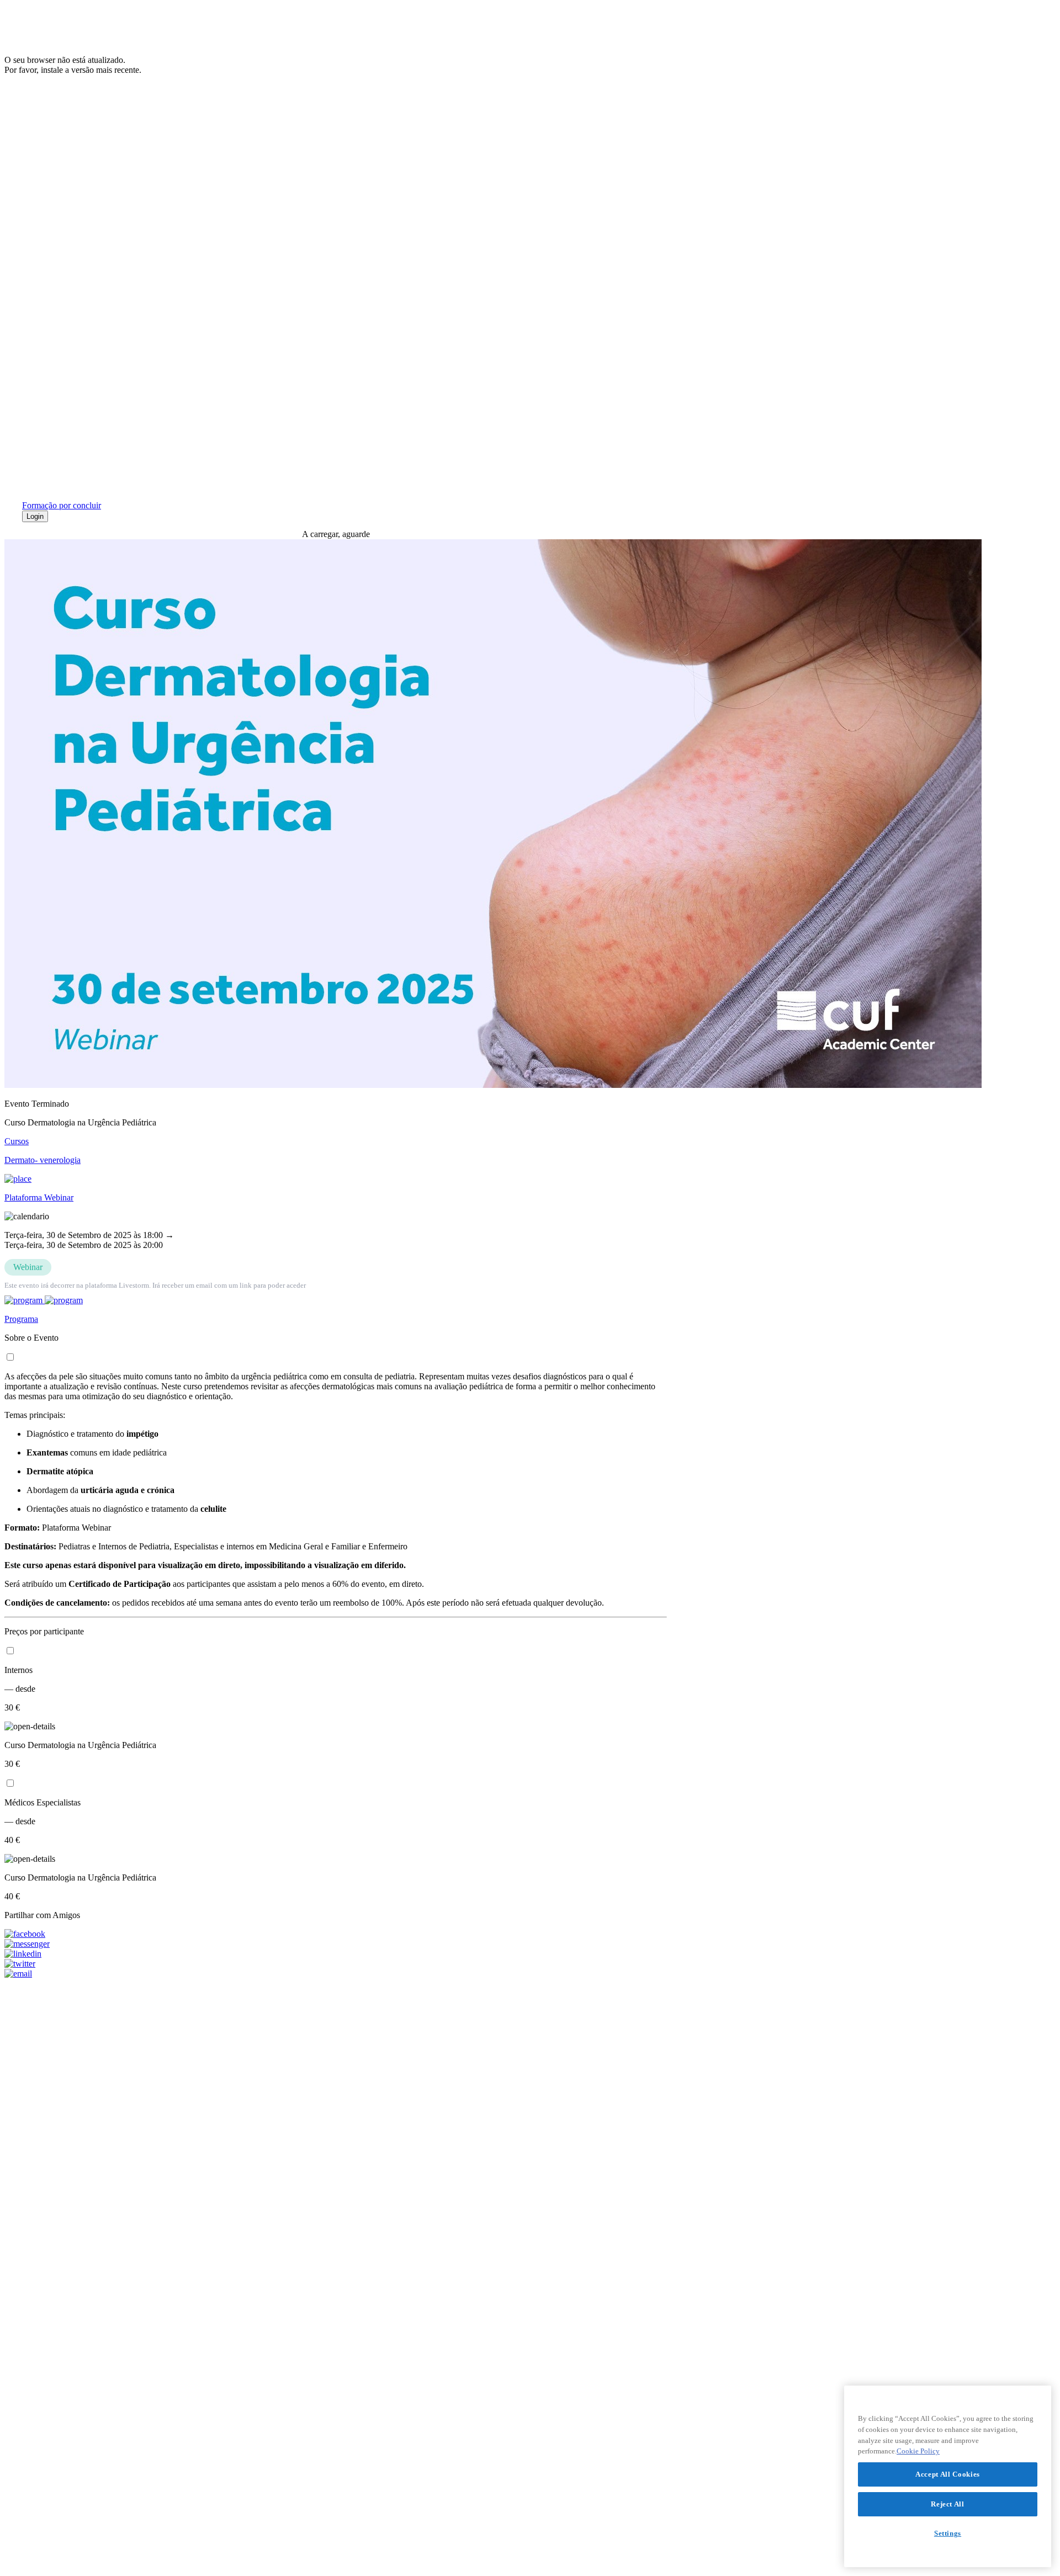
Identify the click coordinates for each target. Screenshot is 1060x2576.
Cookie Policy (918, 2451)
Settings (948, 2533)
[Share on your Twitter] (336, 1964)
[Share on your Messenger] (336, 1944)
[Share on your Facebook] (336, 1934)
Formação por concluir (62, 505)
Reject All (948, 2504)
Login (35, 516)
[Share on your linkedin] (336, 1954)
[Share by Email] (336, 1974)
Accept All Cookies (948, 2474)
